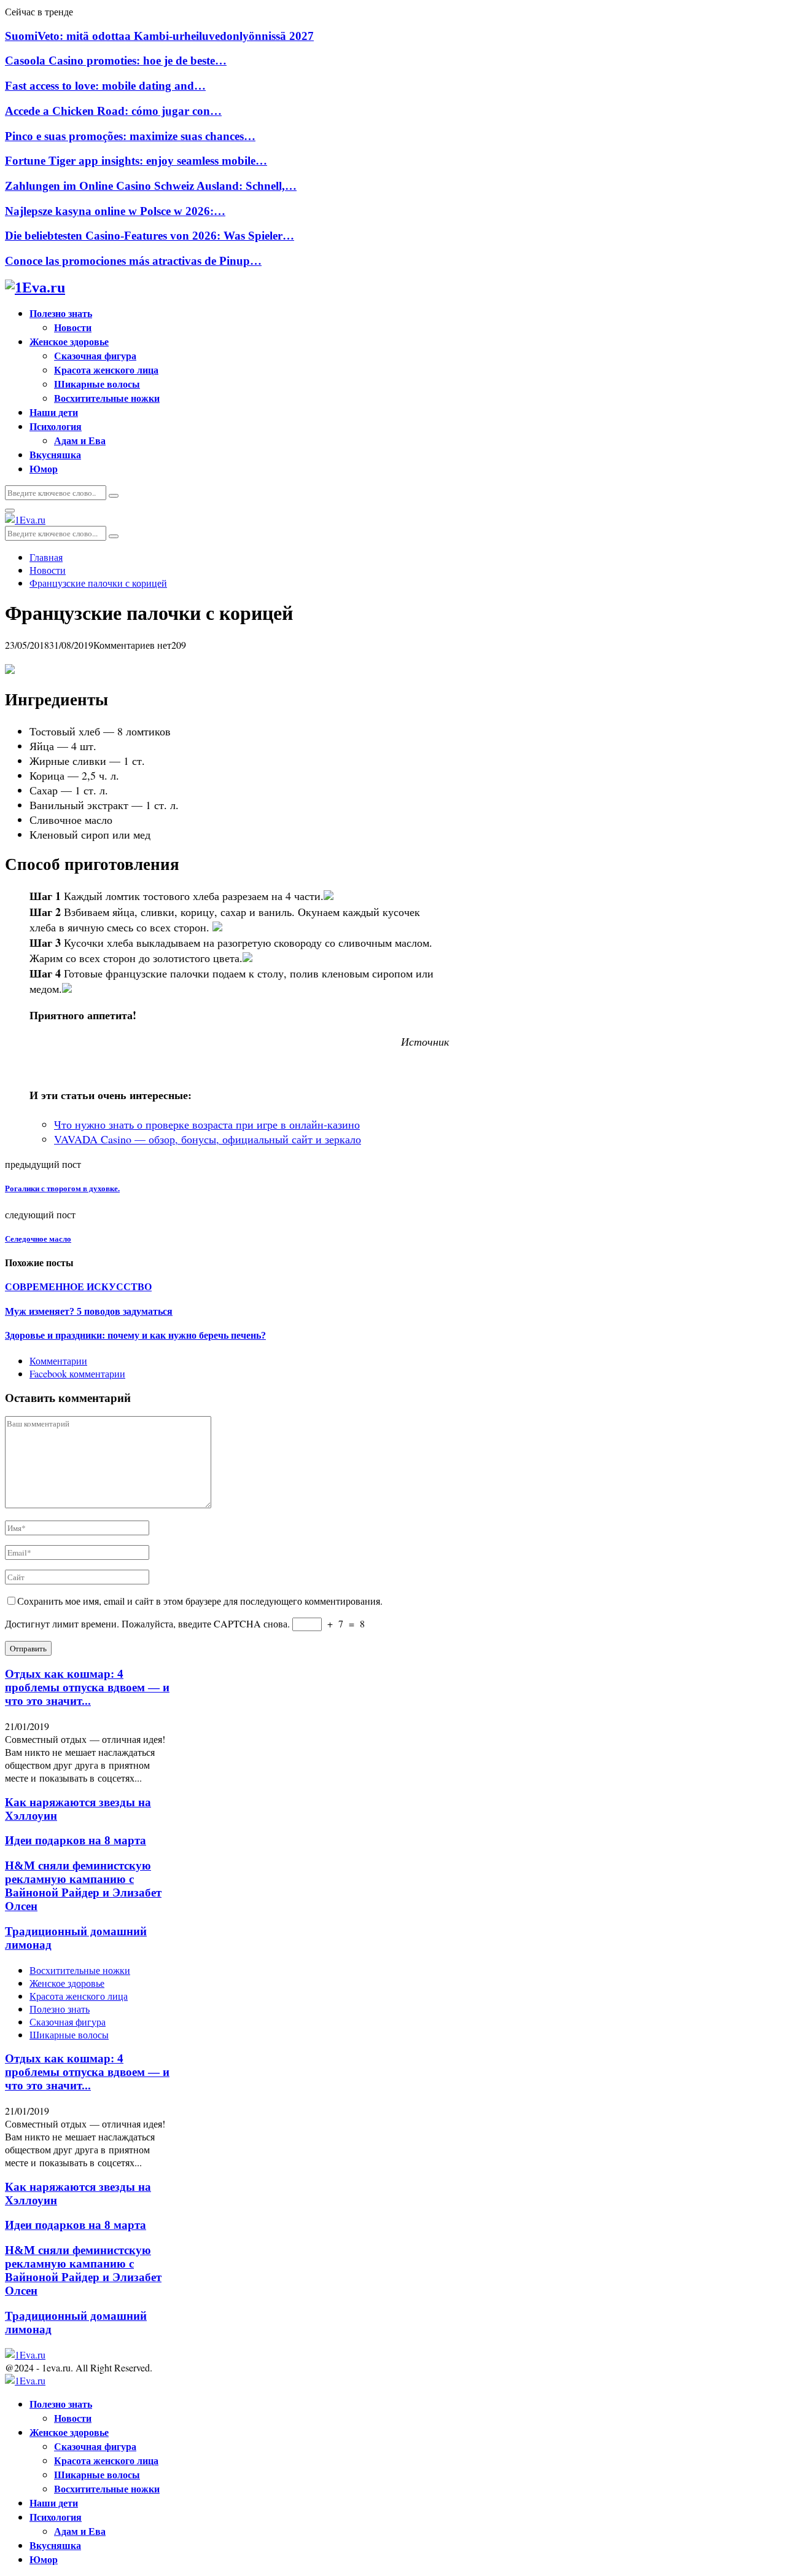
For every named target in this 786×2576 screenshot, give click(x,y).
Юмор (44, 468)
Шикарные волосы (97, 384)
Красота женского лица (106, 370)
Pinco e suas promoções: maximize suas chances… (130, 136)
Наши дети (54, 412)
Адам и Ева (80, 440)
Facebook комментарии (77, 1373)
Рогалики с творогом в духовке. (62, 1188)
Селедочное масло (38, 1239)
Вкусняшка (55, 454)
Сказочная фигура (95, 355)
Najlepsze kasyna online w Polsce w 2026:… (115, 211)
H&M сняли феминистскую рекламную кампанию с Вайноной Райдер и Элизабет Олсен (83, 1886)
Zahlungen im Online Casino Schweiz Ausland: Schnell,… (151, 186)
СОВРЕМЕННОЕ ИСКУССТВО (78, 1287)
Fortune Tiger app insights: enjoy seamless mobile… (136, 161)
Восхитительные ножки (107, 398)
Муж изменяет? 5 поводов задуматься (89, 1311)
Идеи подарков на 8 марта (76, 1840)
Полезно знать (61, 313)
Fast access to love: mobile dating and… (105, 86)
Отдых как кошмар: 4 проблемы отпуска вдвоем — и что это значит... (87, 1687)
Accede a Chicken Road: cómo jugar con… (113, 111)
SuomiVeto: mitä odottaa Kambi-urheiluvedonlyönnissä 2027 (159, 36)
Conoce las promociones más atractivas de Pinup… (133, 261)
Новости (73, 327)
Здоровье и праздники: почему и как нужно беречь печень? (135, 1335)
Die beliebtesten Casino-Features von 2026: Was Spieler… (150, 236)
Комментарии (58, 1360)
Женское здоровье (69, 341)
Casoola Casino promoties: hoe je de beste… (116, 61)
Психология (56, 426)
